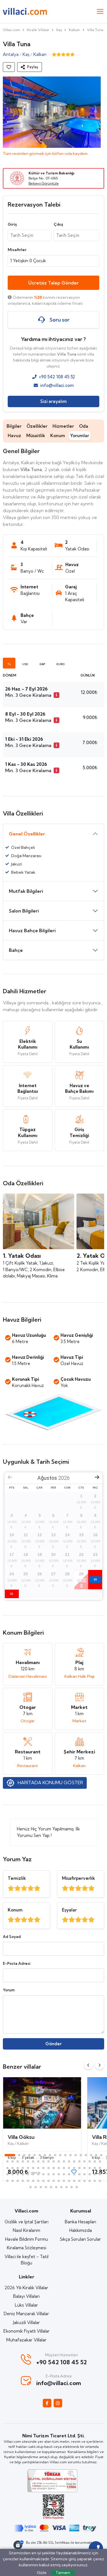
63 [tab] (38, 2174)
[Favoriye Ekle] (9, 67)
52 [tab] (79, 2168)
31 (12, 1594)
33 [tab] (79, 2161)
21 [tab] (18, 2161)
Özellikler (37, 426)
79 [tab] (23, 2181)
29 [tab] (59, 2161)
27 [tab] (49, 2161)
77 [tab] (13, 2181)
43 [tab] (33, 2168)
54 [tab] (90, 2168)
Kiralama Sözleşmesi (27, 2248)
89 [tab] (74, 2181)
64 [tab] (43, 2174)
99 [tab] (51, 2187)
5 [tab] (35, 2155)
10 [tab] (60, 2155)
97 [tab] (41, 2187)
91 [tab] (84, 2181)
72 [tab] (84, 2174)
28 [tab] (54, 2161)
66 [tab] (54, 2174)
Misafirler (17, 250)
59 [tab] (18, 2174)
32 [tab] (74, 2161)
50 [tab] (69, 2168)
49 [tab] (64, 2168)
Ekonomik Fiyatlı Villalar (27, 2331)
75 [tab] (100, 2174)
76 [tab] (7, 2181)
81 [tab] (33, 2181)
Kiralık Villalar (38, 30)
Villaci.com (11, 30)
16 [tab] (91, 2155)
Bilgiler (14, 426)
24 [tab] (33, 2161)
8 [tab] (50, 2155)
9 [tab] (55, 2155)
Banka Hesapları (80, 2222)
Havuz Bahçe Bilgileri (32, 930)
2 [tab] (19, 2155)
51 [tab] (74, 2168)
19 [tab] (7, 2161)
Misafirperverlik (78, 1878)
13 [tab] (76, 2155)
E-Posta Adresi (17, 1963)
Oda (84, 426)
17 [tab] (96, 2155)
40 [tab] (18, 2168)
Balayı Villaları (26, 2296)
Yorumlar (80, 436)
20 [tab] (13, 2161)
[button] (30, 67)
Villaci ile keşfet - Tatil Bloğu (27, 2260)
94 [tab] (100, 2181)
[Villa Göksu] (42, 2103)
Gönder (53, 2044)
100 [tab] (56, 2187)
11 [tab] (65, 2155)
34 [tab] (84, 2161)
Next (100, 2065)
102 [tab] (66, 2187)
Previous (88, 2065)
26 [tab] (43, 2161)
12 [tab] (70, 2155)
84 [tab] (49, 2181)
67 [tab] (59, 2174)
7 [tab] (45, 2155)
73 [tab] (90, 2174)
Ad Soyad (12, 1937)
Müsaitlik (36, 436)
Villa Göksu (21, 2137)
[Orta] (24, 1888)
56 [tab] (100, 2168)
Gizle (42, 2573)
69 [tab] (69, 2174)
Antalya (11, 54)
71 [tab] (79, 2174)
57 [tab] (7, 2174)
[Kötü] (37, 1888)
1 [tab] (10, 2155)
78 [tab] (18, 2181)
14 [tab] (81, 2155)
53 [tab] (84, 2168)
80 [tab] (28, 2181)
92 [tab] (90, 2181)
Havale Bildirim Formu (27, 2239)
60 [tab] (23, 2174)
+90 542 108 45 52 (57, 377)
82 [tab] (38, 2181)
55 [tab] (95, 2168)
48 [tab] (59, 2168)
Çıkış (58, 224)
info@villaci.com (57, 385)
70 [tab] (74, 2174)
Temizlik (17, 1878)
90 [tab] (79, 2181)
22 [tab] (23, 2161)
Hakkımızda (81, 2230)
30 (95, 1579)
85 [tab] (54, 2181)
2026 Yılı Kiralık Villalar (26, 2288)
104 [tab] (77, 2187)
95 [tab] (31, 2187)
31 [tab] (69, 2161)
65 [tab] (49, 2174)
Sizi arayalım (53, 401)
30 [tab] (64, 2161)
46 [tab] (49, 2168)
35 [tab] (90, 2161)
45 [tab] (43, 2168)
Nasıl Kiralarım (27, 2230)
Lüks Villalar (26, 2305)
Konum (58, 436)
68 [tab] (64, 2174)
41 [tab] (23, 2168)
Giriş (12, 224)
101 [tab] (61, 2187)
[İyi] (18, 1888)
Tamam (63, 2573)
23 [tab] (28, 2161)
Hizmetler (63, 426)
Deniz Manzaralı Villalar (26, 2314)
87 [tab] (64, 2181)
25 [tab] (38, 2161)
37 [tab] (100, 2161)
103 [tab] (72, 2187)
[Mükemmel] (11, 1888)
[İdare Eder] (31, 1888)
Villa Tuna (95, 30)
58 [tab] (13, 2174)
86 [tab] (59, 2181)
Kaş (59, 30)
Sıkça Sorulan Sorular (80, 2239)
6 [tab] (40, 2155)
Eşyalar (69, 1910)
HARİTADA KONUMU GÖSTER (50, 1782)
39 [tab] (13, 2168)
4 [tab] (29, 2155)
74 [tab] (95, 2174)
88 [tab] (69, 2181)
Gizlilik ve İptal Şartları (27, 2222)
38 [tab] (7, 2168)
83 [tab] (43, 2181)
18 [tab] (101, 2155)
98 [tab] (46, 2187)
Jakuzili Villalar (27, 2322)
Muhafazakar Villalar (26, 2340)
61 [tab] (28, 2174)
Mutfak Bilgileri (26, 891)
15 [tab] (86, 2155)
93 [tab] (95, 2181)
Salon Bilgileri (24, 911)
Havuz (14, 436)
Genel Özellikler (27, 834)
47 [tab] (54, 2168)
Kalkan (74, 30)
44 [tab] (38, 2168)
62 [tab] (33, 2174)
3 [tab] (24, 2155)
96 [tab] (36, 2187)
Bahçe (16, 950)
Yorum (9, 1990)
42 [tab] (28, 2168)
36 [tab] (95, 2161)
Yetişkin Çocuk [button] (28, 261)
